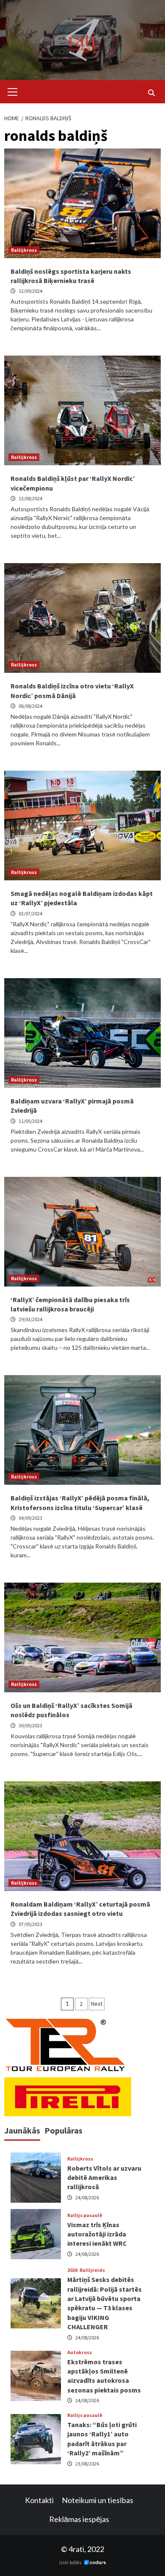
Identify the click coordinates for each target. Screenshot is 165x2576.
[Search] (151, 93)
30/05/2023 (30, 1725)
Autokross (80, 2352)
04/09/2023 (30, 1518)
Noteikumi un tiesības (98, 2500)
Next (97, 2004)
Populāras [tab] (63, 2130)
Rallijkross (24, 250)
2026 (72, 2270)
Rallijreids (92, 2270)
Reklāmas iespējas (79, 2519)
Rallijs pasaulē (85, 2215)
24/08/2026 (87, 2197)
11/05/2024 (30, 1121)
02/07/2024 (30, 913)
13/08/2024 (30, 498)
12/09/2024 (30, 291)
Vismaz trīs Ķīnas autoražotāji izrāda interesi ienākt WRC (97, 2234)
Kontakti (39, 2500)
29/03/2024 (30, 1319)
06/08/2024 (30, 706)
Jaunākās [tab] (22, 2130)
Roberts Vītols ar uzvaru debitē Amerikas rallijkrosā (104, 2178)
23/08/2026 (87, 2464)
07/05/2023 (30, 1924)
